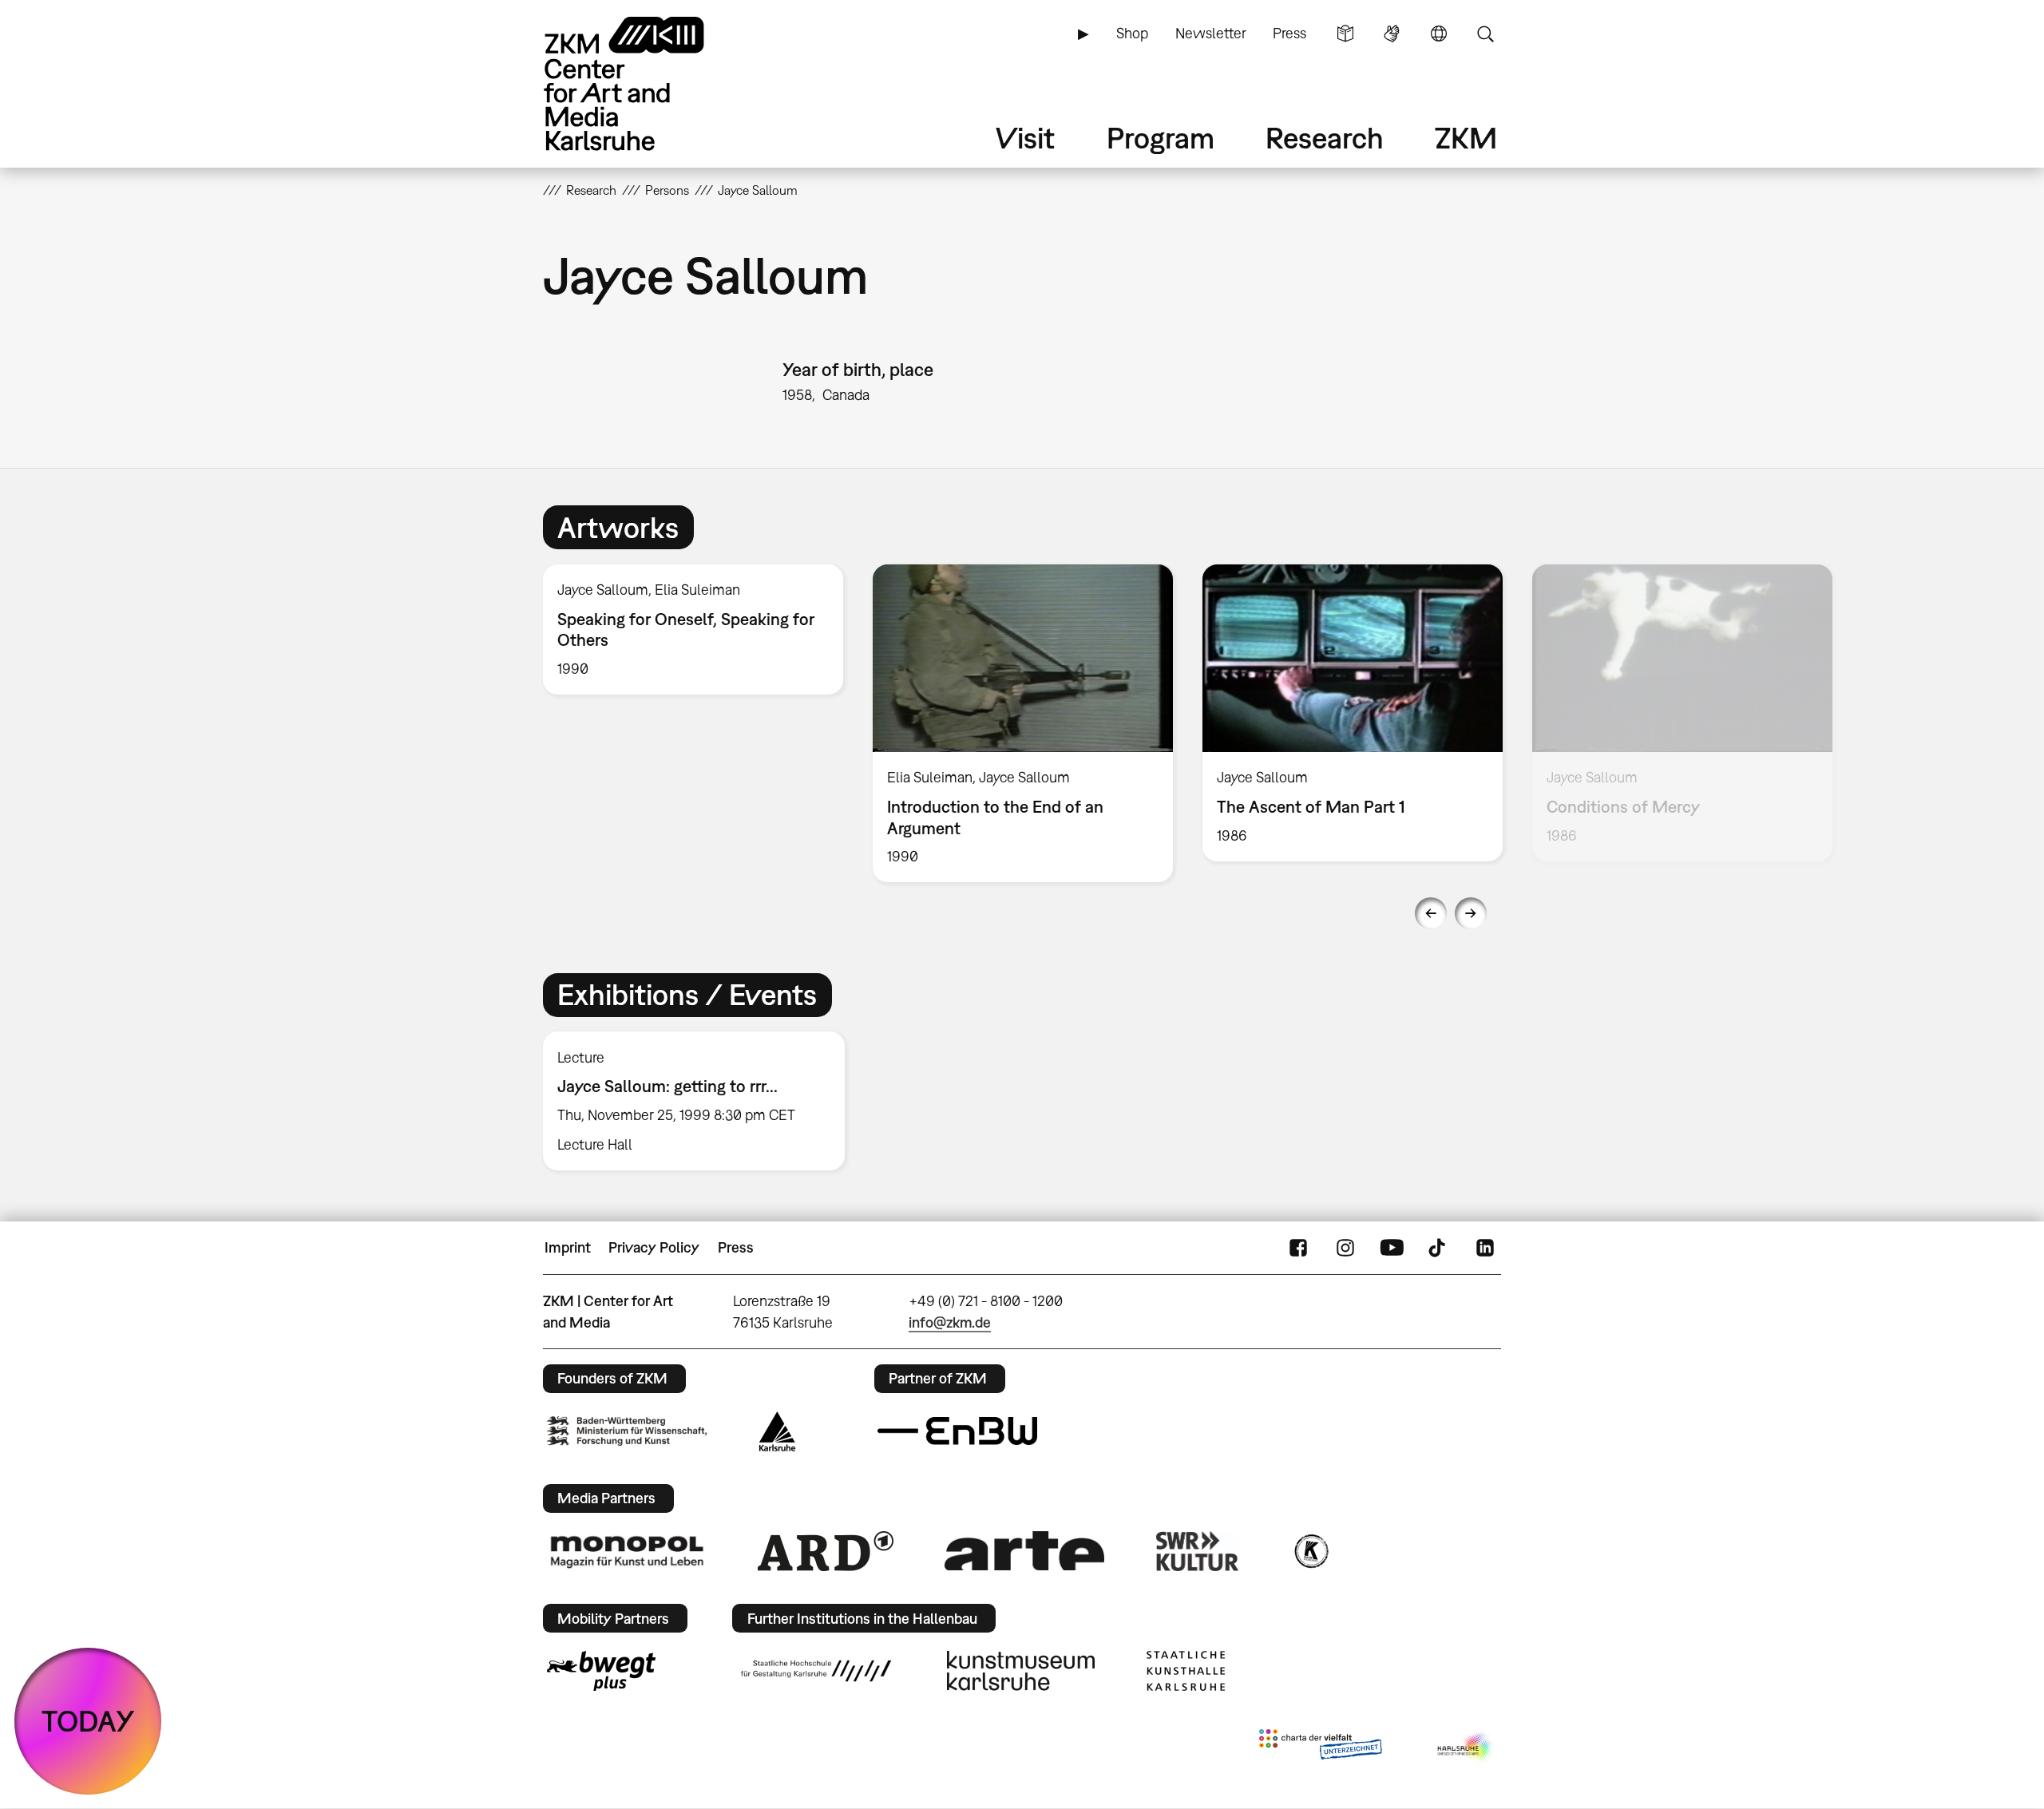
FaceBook (1298, 1248)
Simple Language (1345, 34)
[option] (693, 629)
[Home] (647, 83)
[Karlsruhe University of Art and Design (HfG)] (816, 1671)
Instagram (1345, 1248)
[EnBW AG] (957, 1431)
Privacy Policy (654, 1247)
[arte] (1024, 1551)
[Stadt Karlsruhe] (777, 1431)
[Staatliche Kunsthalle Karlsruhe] (1186, 1671)
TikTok (1439, 1248)
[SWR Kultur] (1198, 1551)
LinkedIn (1485, 1248)
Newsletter (1211, 33)
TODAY (88, 1721)
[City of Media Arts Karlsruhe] (1466, 1748)
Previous (1431, 913)
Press (1289, 33)
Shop (1132, 33)
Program (1161, 138)
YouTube (1392, 1248)
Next (1471, 913)
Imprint (568, 1247)
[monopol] (627, 1551)
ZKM (1466, 138)
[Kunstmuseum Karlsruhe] (1021, 1671)
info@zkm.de (950, 1322)
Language (1439, 34)
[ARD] (826, 1551)
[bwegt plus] (601, 1671)
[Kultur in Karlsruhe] (1310, 1551)
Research (1325, 138)
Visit (1025, 138)
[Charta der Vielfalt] (1320, 1748)
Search (1485, 34)
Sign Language (1392, 34)
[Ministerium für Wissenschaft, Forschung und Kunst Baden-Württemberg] (627, 1431)
